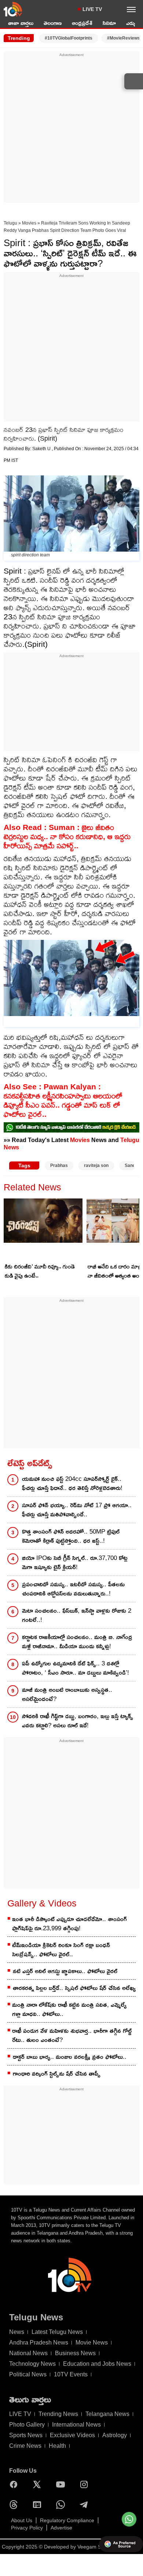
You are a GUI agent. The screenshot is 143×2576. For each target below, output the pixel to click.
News (17, 2332)
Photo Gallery (27, 2425)
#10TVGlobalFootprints (69, 38)
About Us (22, 2520)
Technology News (32, 2364)
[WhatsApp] (62, 2505)
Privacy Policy (27, 2528)
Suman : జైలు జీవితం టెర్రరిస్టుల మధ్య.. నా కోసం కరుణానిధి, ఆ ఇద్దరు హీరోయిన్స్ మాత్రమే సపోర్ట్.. (67, 836)
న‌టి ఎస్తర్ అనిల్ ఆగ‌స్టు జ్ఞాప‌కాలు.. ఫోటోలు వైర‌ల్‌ (65, 1971)
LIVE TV (92, 9)
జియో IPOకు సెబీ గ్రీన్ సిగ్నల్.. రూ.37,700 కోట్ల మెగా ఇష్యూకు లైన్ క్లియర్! (75, 1563)
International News (76, 2425)
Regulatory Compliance (67, 2520)
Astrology (115, 2435)
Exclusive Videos (72, 2435)
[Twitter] (39, 2484)
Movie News (92, 2343)
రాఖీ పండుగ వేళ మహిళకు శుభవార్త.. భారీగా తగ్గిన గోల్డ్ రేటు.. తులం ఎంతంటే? (72, 2035)
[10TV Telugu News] (13, 9)
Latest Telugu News (57, 2332)
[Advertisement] (71, 129)
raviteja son (96, 1165)
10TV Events (71, 2374)
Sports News (26, 2435)
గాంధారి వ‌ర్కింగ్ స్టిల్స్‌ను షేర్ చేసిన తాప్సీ (57, 2074)
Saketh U (42, 449)
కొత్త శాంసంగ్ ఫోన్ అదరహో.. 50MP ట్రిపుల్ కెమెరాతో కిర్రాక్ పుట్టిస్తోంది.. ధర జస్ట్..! (71, 1536)
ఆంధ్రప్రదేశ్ (82, 23)
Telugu (10, 223)
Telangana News (107, 2414)
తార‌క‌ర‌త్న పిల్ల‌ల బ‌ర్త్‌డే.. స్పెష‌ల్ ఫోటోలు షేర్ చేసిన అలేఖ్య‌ (74, 1988)
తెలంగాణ (53, 23)
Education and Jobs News (97, 2364)
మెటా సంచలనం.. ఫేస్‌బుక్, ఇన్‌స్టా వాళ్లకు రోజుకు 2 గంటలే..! (77, 1615)
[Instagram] (86, 2484)
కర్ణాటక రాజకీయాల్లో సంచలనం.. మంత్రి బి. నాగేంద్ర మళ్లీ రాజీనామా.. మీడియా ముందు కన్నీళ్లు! (77, 1642)
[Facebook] (15, 2484)
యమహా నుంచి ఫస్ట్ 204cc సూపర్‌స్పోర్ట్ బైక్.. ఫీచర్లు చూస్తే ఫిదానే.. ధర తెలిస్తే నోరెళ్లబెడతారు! (72, 1483)
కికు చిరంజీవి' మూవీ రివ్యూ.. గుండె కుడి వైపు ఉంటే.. (40, 1271)
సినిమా (109, 23)
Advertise (61, 2528)
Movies (29, 223)
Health (57, 2446)
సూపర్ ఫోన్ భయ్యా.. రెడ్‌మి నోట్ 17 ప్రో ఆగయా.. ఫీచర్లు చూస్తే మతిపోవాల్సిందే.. (77, 1510)
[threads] (15, 2505)
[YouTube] (62, 2484)
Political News (28, 2374)
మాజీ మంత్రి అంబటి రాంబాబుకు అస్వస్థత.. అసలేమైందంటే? (67, 1694)
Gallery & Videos (42, 1903)
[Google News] (39, 2505)
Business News (75, 2353)
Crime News (25, 2446)
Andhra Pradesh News (39, 2343)
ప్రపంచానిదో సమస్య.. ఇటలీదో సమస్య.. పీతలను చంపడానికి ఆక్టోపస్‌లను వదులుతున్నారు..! (73, 1589)
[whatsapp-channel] (71, 1127)
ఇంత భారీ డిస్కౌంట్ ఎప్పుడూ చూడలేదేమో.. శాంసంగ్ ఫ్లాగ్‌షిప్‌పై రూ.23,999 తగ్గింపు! (69, 1924)
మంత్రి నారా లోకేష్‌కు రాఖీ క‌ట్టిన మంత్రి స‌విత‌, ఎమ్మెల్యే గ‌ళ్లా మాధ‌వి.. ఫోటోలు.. (69, 2009)
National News (28, 2353)
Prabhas (59, 1165)
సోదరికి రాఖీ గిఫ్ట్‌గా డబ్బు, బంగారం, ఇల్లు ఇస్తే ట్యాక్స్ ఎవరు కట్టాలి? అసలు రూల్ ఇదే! (78, 1721)
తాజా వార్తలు (21, 23)
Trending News (58, 2414)
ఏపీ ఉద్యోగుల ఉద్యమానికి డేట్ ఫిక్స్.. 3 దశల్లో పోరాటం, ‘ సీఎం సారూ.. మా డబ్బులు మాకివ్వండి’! (76, 1668)
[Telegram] (86, 2505)
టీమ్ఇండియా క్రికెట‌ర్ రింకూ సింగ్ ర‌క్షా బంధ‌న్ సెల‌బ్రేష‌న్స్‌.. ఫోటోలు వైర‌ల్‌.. (61, 1950)
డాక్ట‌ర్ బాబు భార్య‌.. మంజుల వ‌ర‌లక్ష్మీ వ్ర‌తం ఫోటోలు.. (70, 2057)
